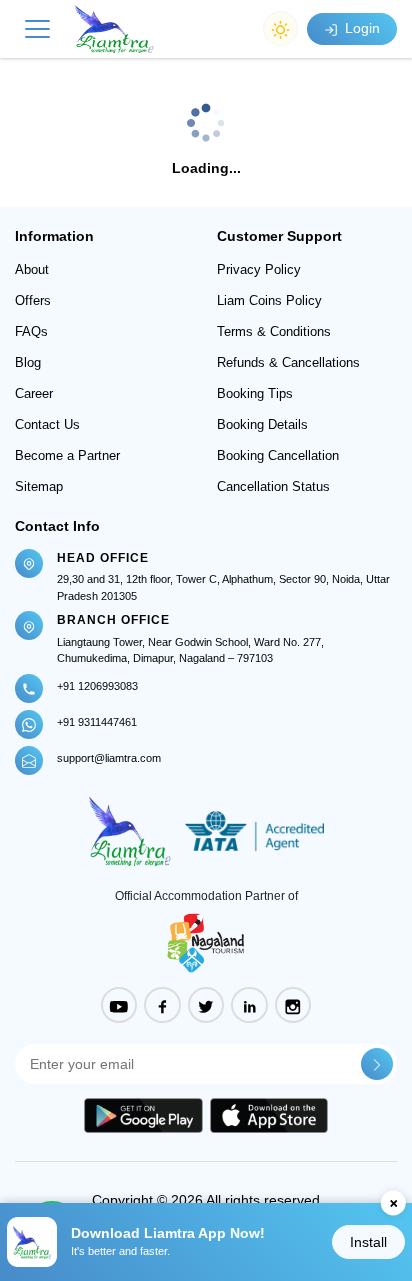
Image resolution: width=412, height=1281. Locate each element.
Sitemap (39, 486)
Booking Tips (255, 393)
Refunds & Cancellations (288, 362)
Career (34, 393)
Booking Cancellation (278, 455)
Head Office (103, 558)
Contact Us (47, 424)
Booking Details (262, 424)
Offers (33, 300)
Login (360, 28)
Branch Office (113, 620)
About (32, 269)
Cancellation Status (273, 486)
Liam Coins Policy (269, 300)
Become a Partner (67, 455)
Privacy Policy (259, 269)
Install (368, 1242)
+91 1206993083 (97, 686)
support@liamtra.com (109, 758)
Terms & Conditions (274, 331)
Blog (28, 362)
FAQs (31, 331)
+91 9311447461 (97, 722)
